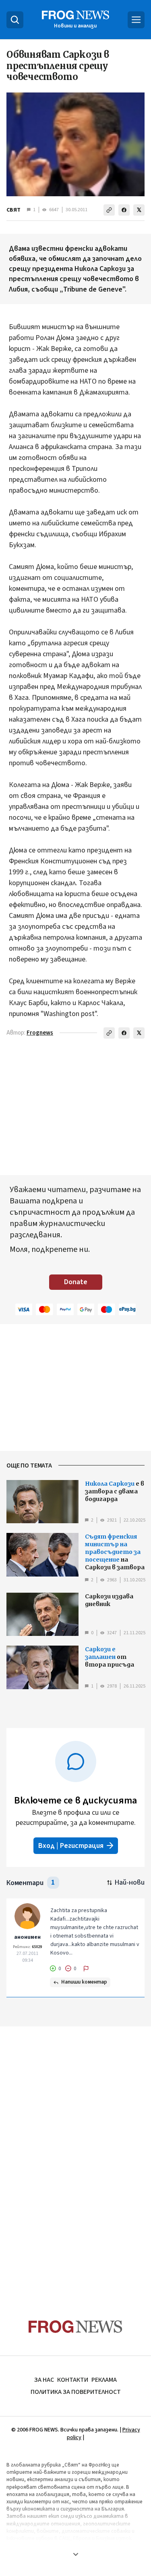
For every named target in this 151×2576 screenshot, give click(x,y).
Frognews (40, 1033)
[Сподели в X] (139, 210)
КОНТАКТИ (73, 2380)
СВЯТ (13, 210)
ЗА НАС (44, 2380)
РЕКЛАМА (104, 2380)
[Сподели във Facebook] (124, 210)
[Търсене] (15, 20)
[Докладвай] (86, 1969)
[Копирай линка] (109, 210)
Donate (76, 1282)
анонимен (27, 1937)
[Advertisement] (76, 2157)
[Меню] (136, 20)
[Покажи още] (75, 2554)
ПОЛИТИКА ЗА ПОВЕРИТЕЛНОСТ (76, 2392)
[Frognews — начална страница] (75, 2327)
